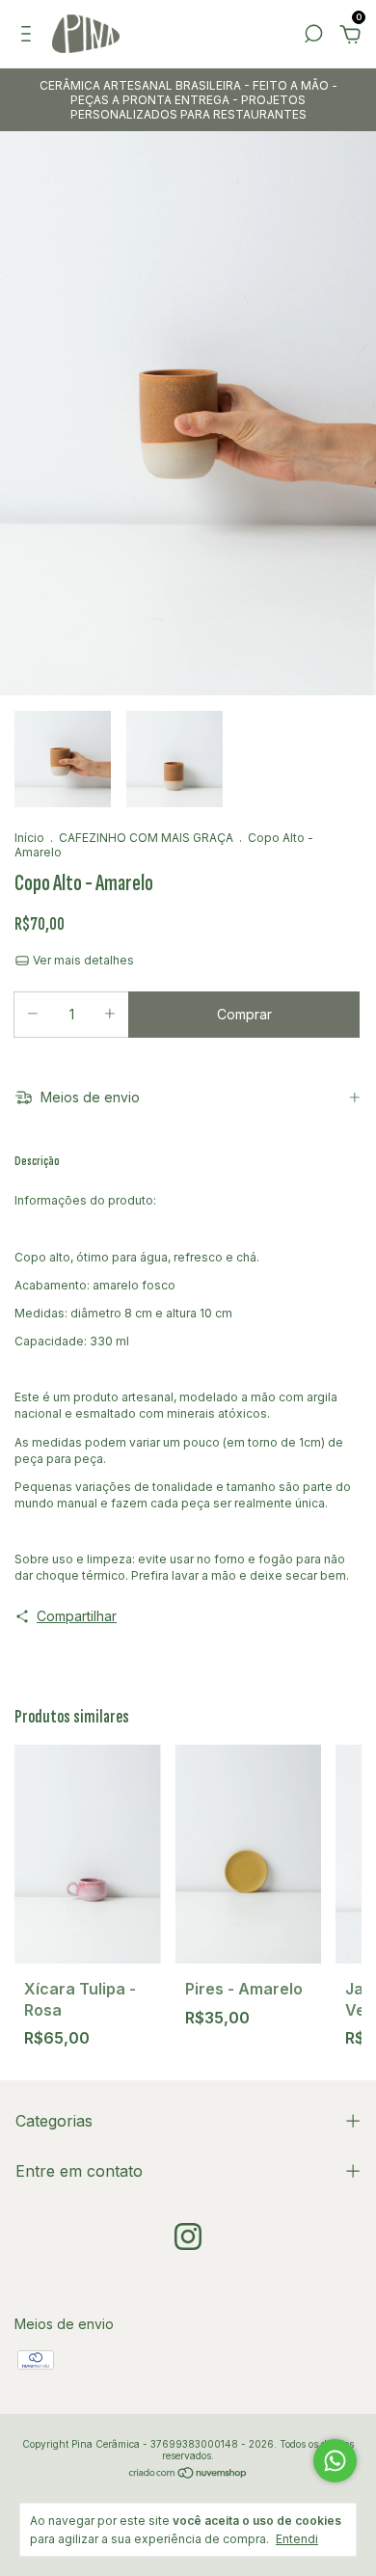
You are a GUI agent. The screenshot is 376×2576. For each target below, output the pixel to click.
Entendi (297, 2539)
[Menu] (29, 36)
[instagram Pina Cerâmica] (188, 2237)
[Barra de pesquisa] (313, 36)
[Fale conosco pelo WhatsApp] (335, 2461)
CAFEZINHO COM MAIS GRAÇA (146, 838)
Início (29, 838)
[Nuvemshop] (188, 2474)
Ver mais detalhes (82, 960)
